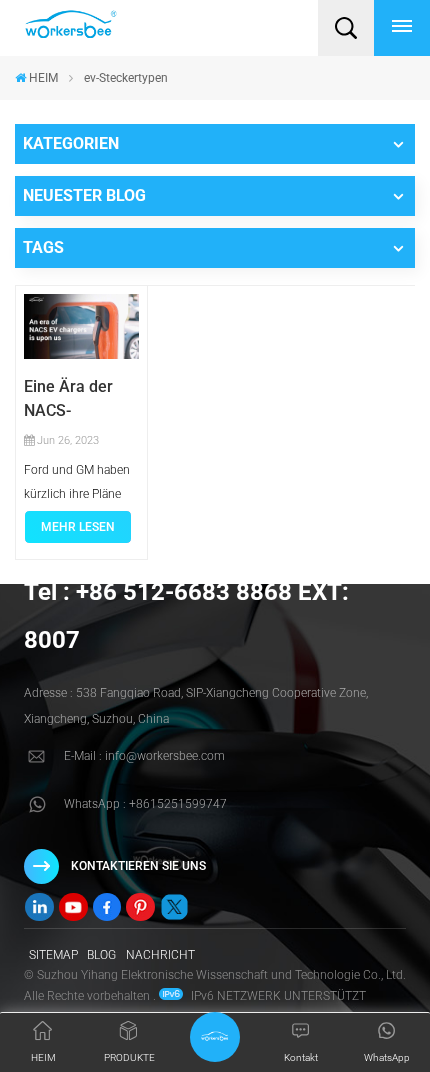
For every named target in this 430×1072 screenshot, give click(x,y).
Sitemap (53, 955)
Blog (101, 955)
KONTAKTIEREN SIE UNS (138, 866)
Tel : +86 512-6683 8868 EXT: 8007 (186, 616)
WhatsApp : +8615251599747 (145, 804)
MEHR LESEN (78, 527)
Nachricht (160, 955)
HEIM (43, 78)
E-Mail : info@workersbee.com (144, 756)
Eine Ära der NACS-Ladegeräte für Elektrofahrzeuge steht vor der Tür (81, 400)
